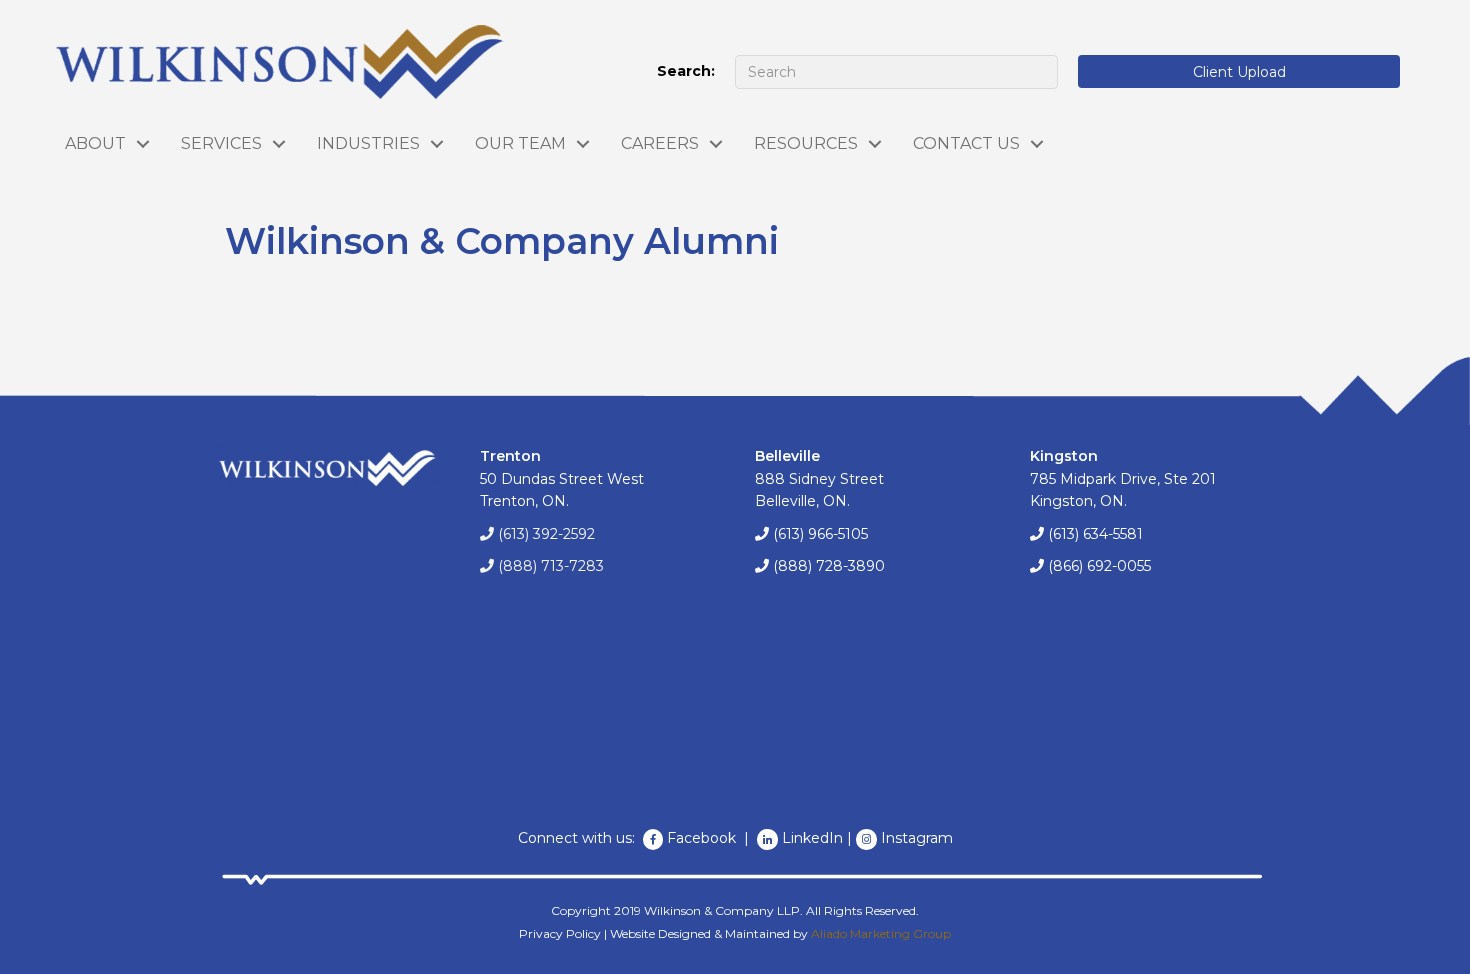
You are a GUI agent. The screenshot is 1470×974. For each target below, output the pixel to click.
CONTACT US (966, 143)
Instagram (917, 838)
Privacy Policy (560, 933)
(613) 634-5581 (1095, 534)
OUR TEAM (520, 143)
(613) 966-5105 (820, 534)
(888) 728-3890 (829, 566)
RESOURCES (806, 143)
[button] (1239, 71)
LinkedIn (812, 838)
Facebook (703, 838)
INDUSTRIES (368, 143)
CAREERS (660, 143)
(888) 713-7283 (551, 566)
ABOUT (95, 143)
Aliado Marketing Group (881, 933)
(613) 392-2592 (546, 534)
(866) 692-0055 (1099, 566)
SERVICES (221, 143)
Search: (686, 71)
